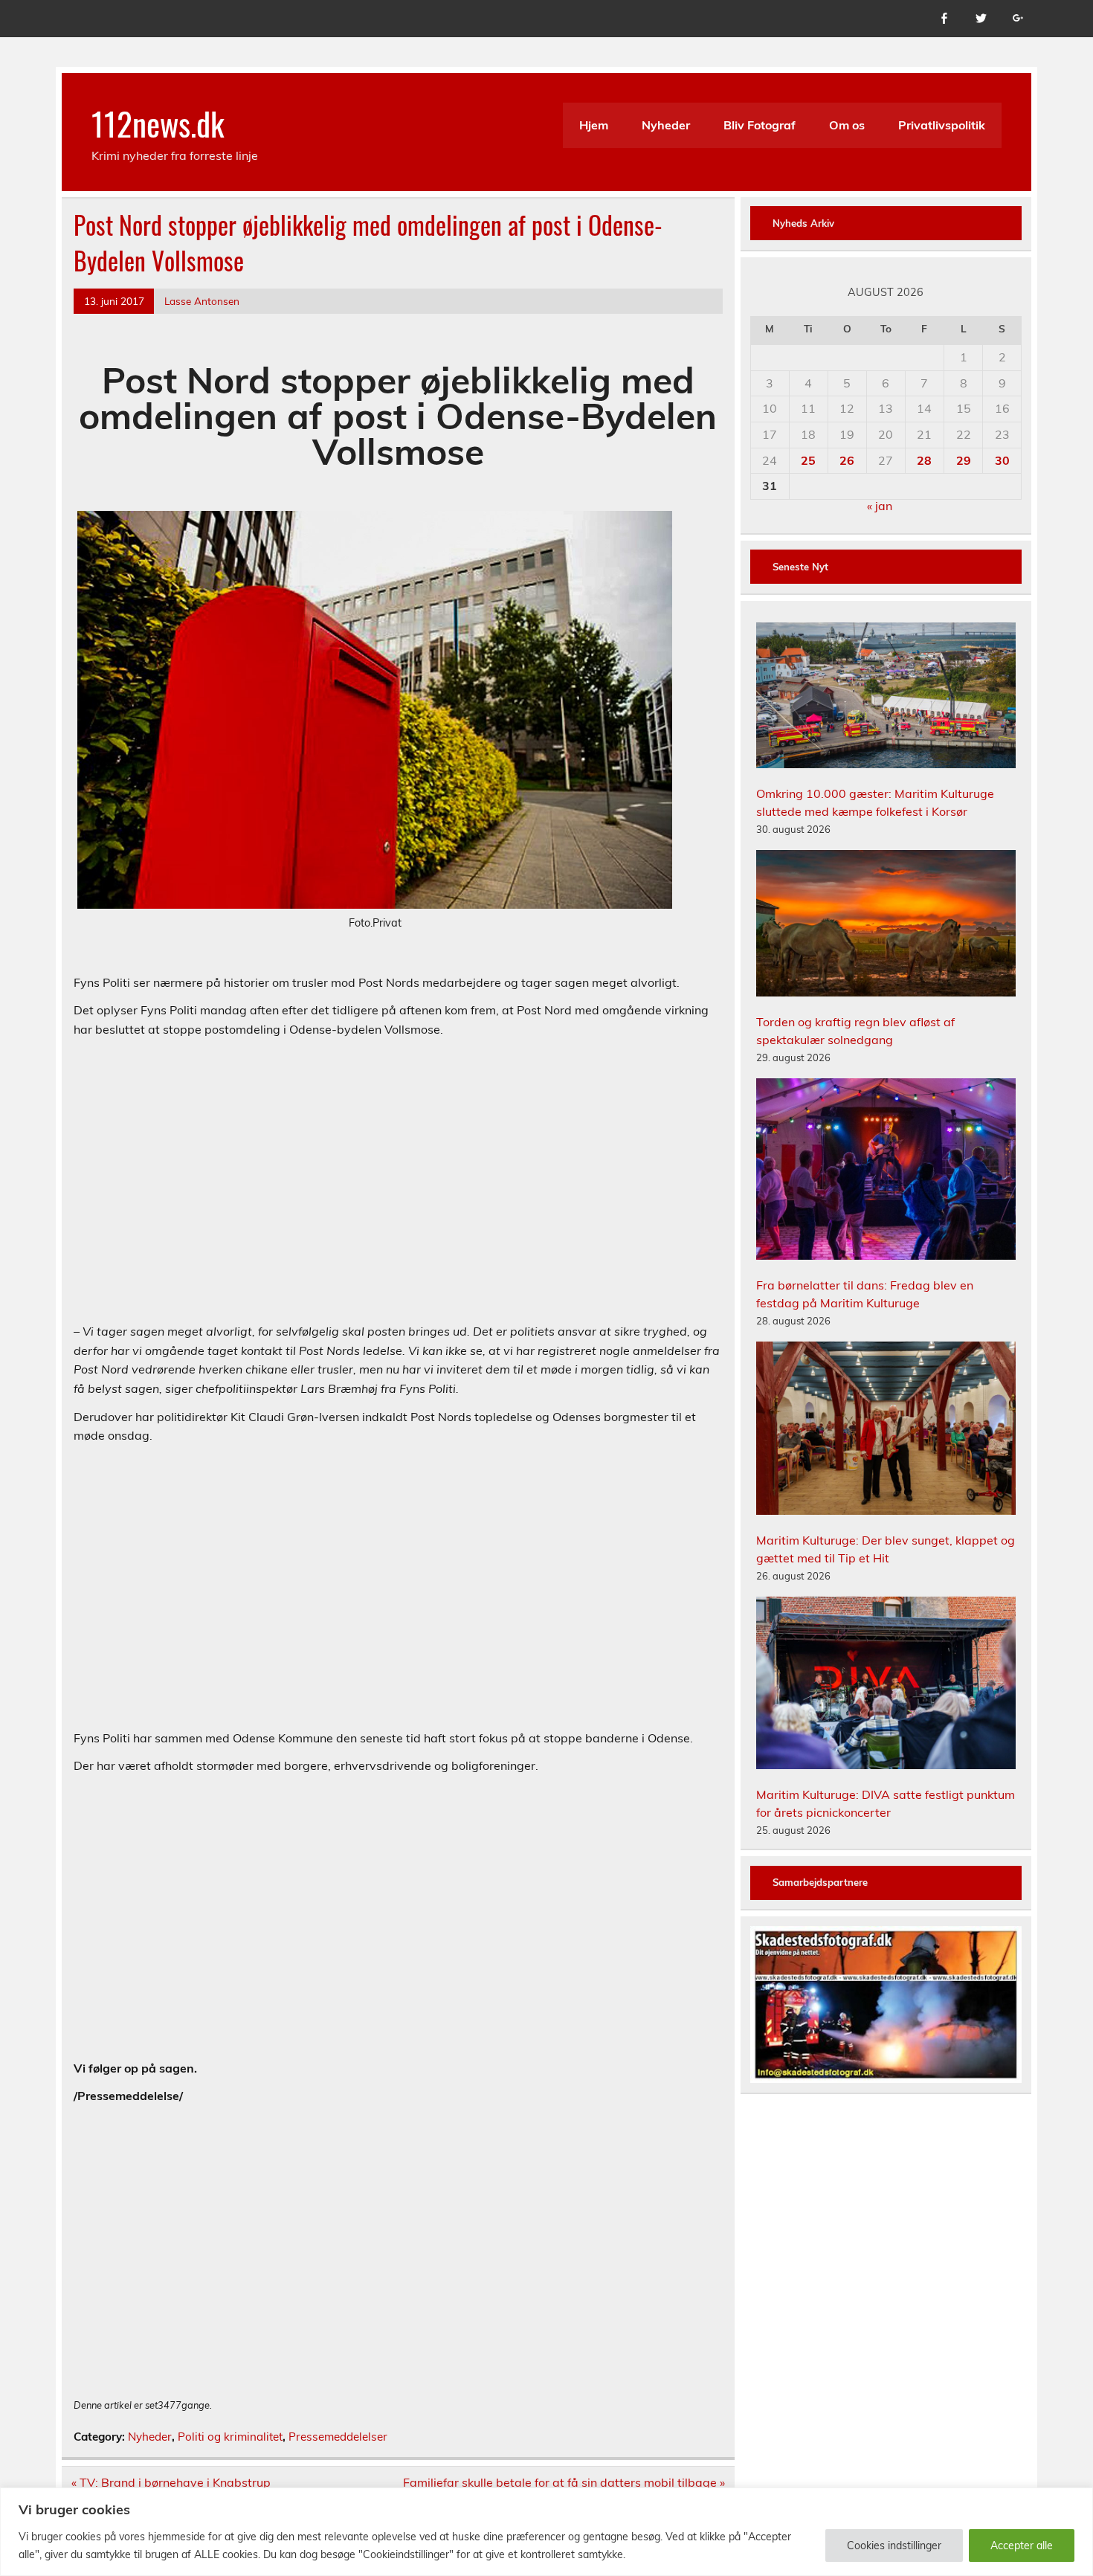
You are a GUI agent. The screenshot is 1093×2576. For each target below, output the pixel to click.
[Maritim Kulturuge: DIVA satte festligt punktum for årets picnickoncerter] (886, 1685)
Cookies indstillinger (894, 2546)
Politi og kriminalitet (230, 2437)
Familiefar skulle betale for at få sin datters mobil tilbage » (564, 2482)
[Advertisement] (398, 1191)
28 (924, 460)
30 (1002, 460)
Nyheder (666, 125)
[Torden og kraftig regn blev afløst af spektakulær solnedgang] (886, 925)
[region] (546, 2532)
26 (847, 460)
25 (808, 460)
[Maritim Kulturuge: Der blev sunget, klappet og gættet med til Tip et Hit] (886, 1430)
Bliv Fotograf (760, 125)
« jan (880, 506)
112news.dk (158, 123)
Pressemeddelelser (338, 2437)
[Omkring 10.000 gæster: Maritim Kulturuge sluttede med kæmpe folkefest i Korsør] (886, 698)
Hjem (594, 125)
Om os (847, 125)
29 (964, 460)
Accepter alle (1022, 2546)
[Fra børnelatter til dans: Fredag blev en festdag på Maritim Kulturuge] (886, 1171)
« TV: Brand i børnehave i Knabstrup (171, 2482)
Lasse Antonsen (202, 301)
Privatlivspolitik (942, 125)
